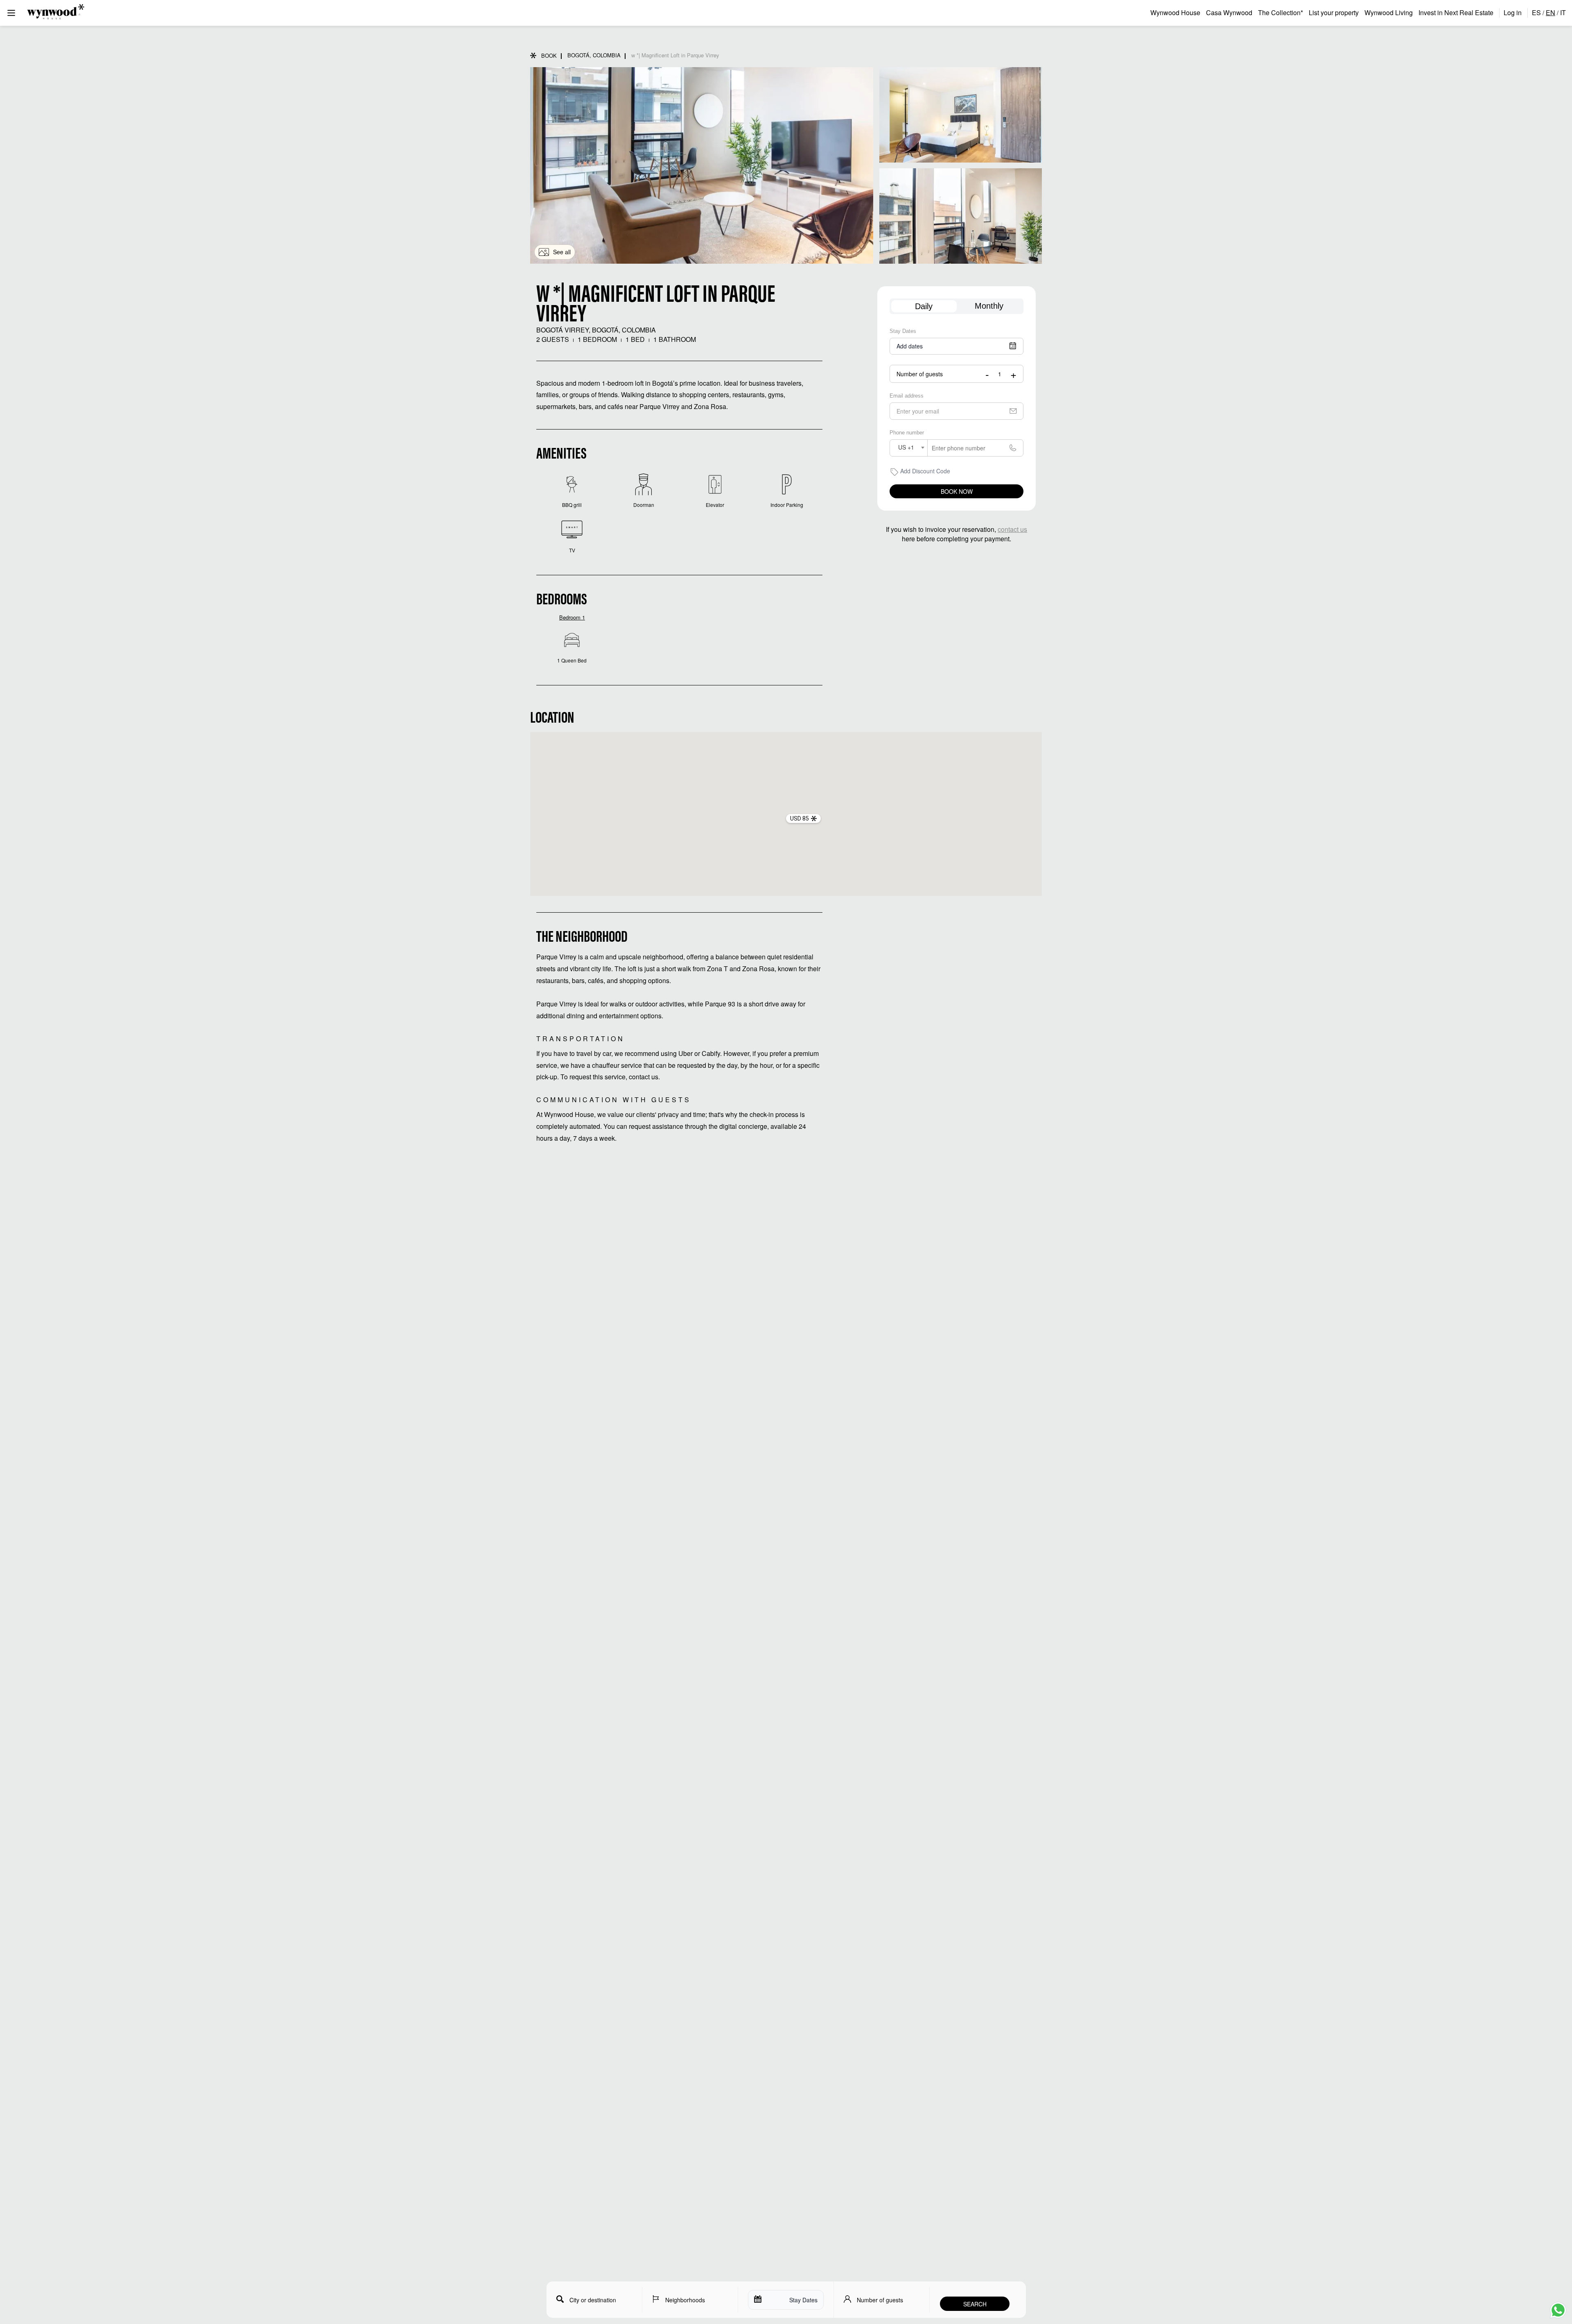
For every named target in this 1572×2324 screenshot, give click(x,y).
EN (1551, 12)
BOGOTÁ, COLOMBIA (594, 55)
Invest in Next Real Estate (1456, 12)
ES (1536, 12)
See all (562, 252)
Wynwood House (1175, 12)
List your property (1334, 12)
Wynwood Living (1389, 12)
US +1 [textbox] (906, 447)
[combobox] (909, 448)
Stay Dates (903, 331)
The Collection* (1281, 12)
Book (549, 55)
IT (1563, 12)
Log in (1513, 12)
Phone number (907, 433)
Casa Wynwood (1229, 12)
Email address (907, 396)
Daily (924, 306)
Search (975, 2304)
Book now (957, 491)
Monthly (989, 306)
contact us (1012, 529)
